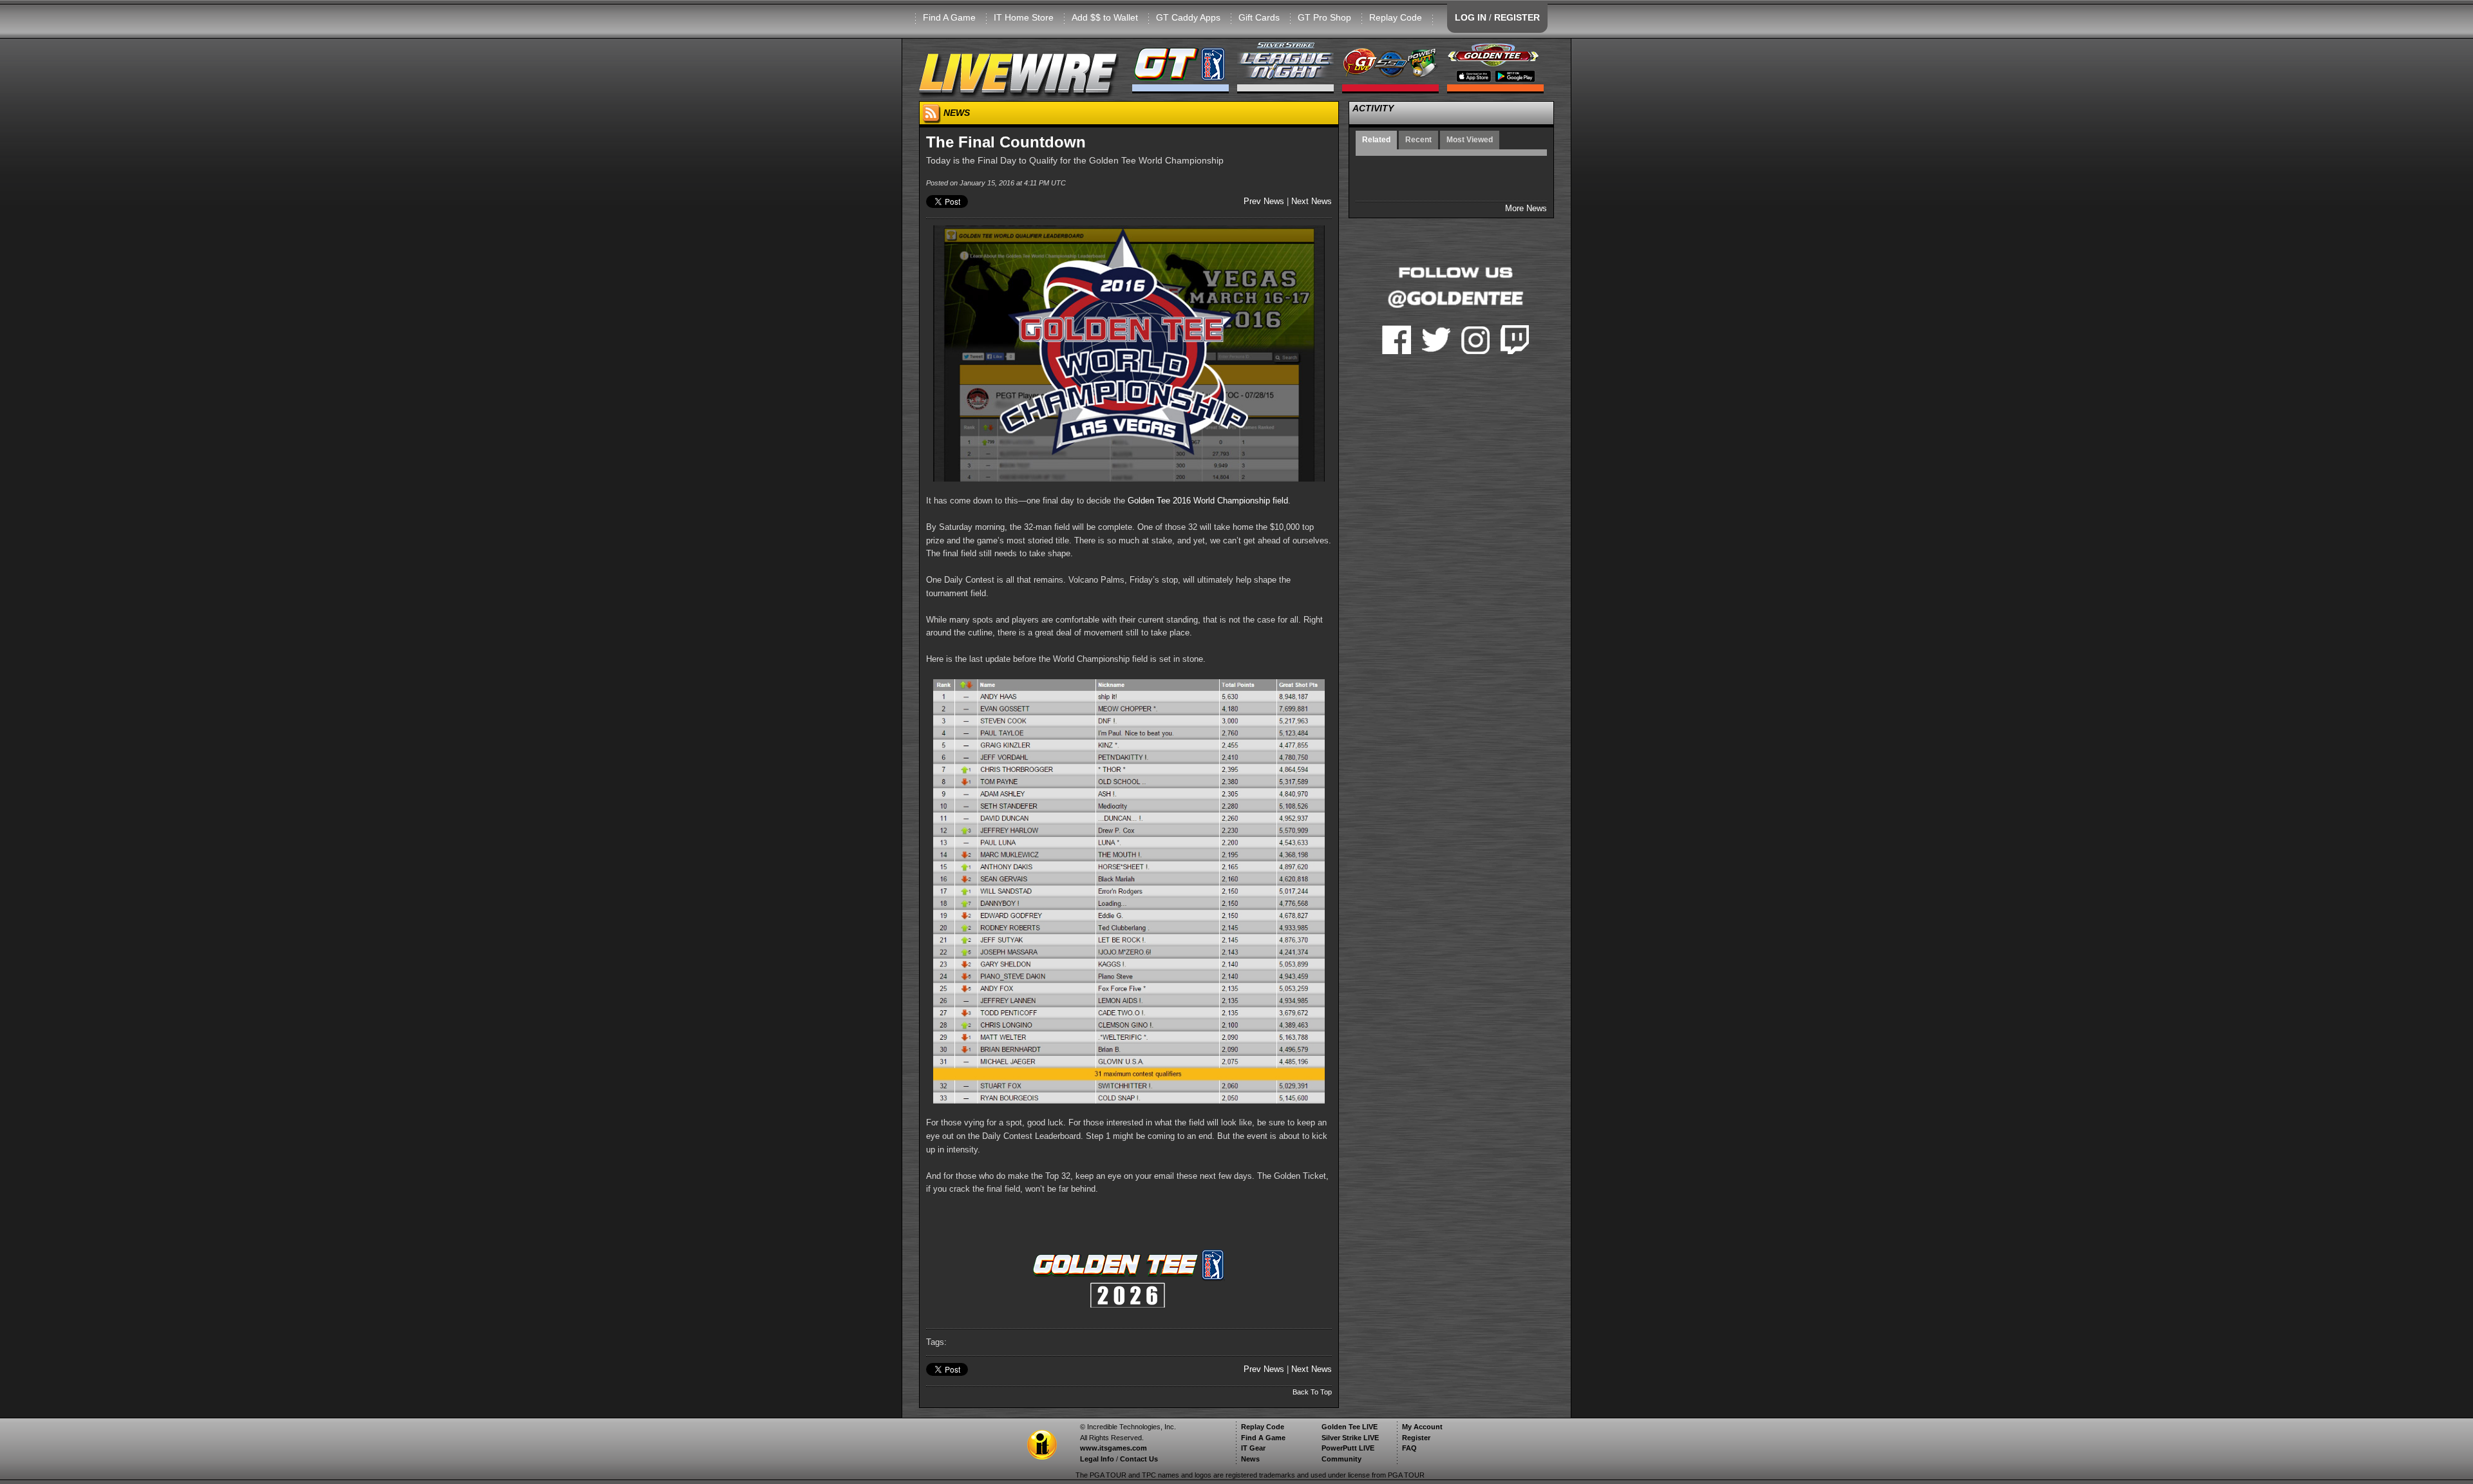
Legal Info (1097, 1459)
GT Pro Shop (1324, 17)
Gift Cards (1259, 17)
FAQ (1409, 1448)
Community (1341, 1459)
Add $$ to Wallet (1105, 17)
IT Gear (1253, 1448)
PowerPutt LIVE (1348, 1448)
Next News (1312, 201)
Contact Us (1139, 1459)
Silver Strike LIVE (1350, 1438)
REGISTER (1517, 17)
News (1250, 1459)
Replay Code (1396, 17)
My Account (1422, 1427)
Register (1416, 1438)
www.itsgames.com (1113, 1448)
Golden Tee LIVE (1350, 1427)
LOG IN (1471, 17)
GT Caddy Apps (1188, 17)
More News (1526, 208)
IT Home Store (1024, 17)
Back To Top (1312, 1392)
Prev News (1264, 201)
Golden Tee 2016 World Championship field (1208, 501)
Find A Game (949, 17)
